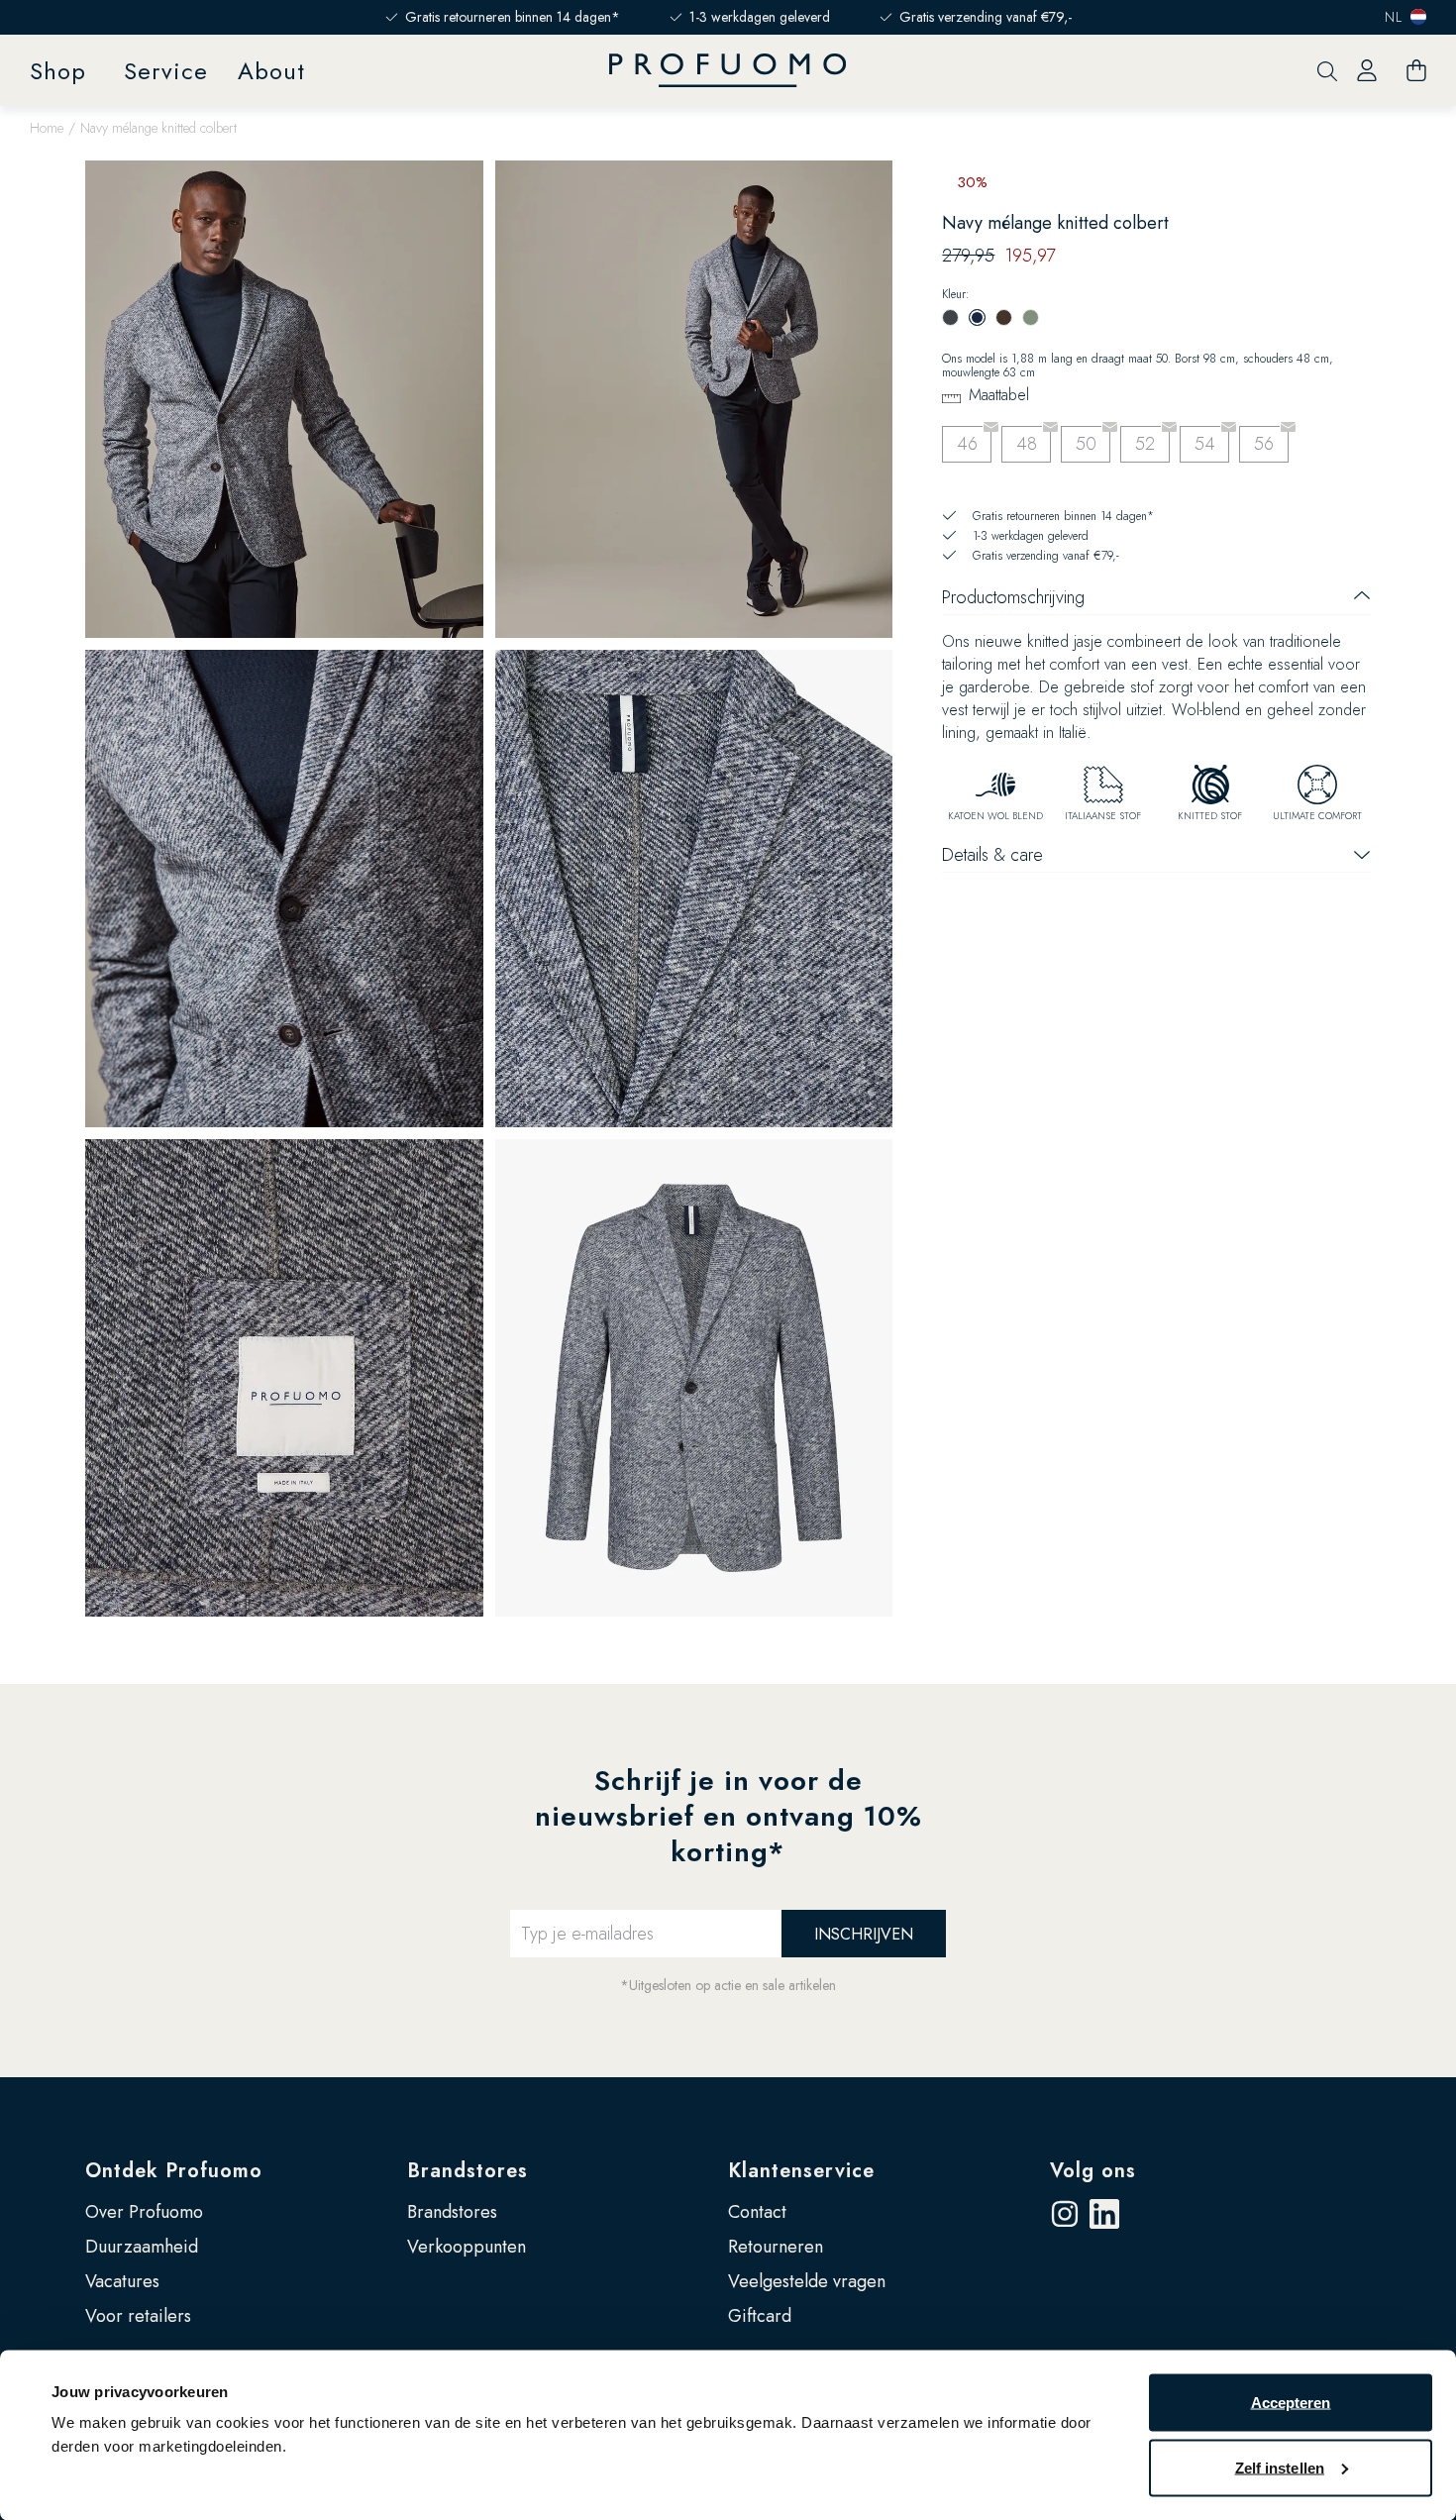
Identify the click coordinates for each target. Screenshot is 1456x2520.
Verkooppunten (467, 2247)
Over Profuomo (144, 2212)
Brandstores (468, 2171)
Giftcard (760, 2316)
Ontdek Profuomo (174, 2171)
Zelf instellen (1280, 2467)
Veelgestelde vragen (807, 2281)
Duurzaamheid (142, 2247)
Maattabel (999, 395)
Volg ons (1093, 2171)
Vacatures (122, 2281)
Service (166, 71)
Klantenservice (801, 2171)
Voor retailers (138, 2316)
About (271, 71)
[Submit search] (1327, 71)
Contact (757, 2212)
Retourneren (776, 2247)
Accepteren (1291, 2403)
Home (47, 128)
